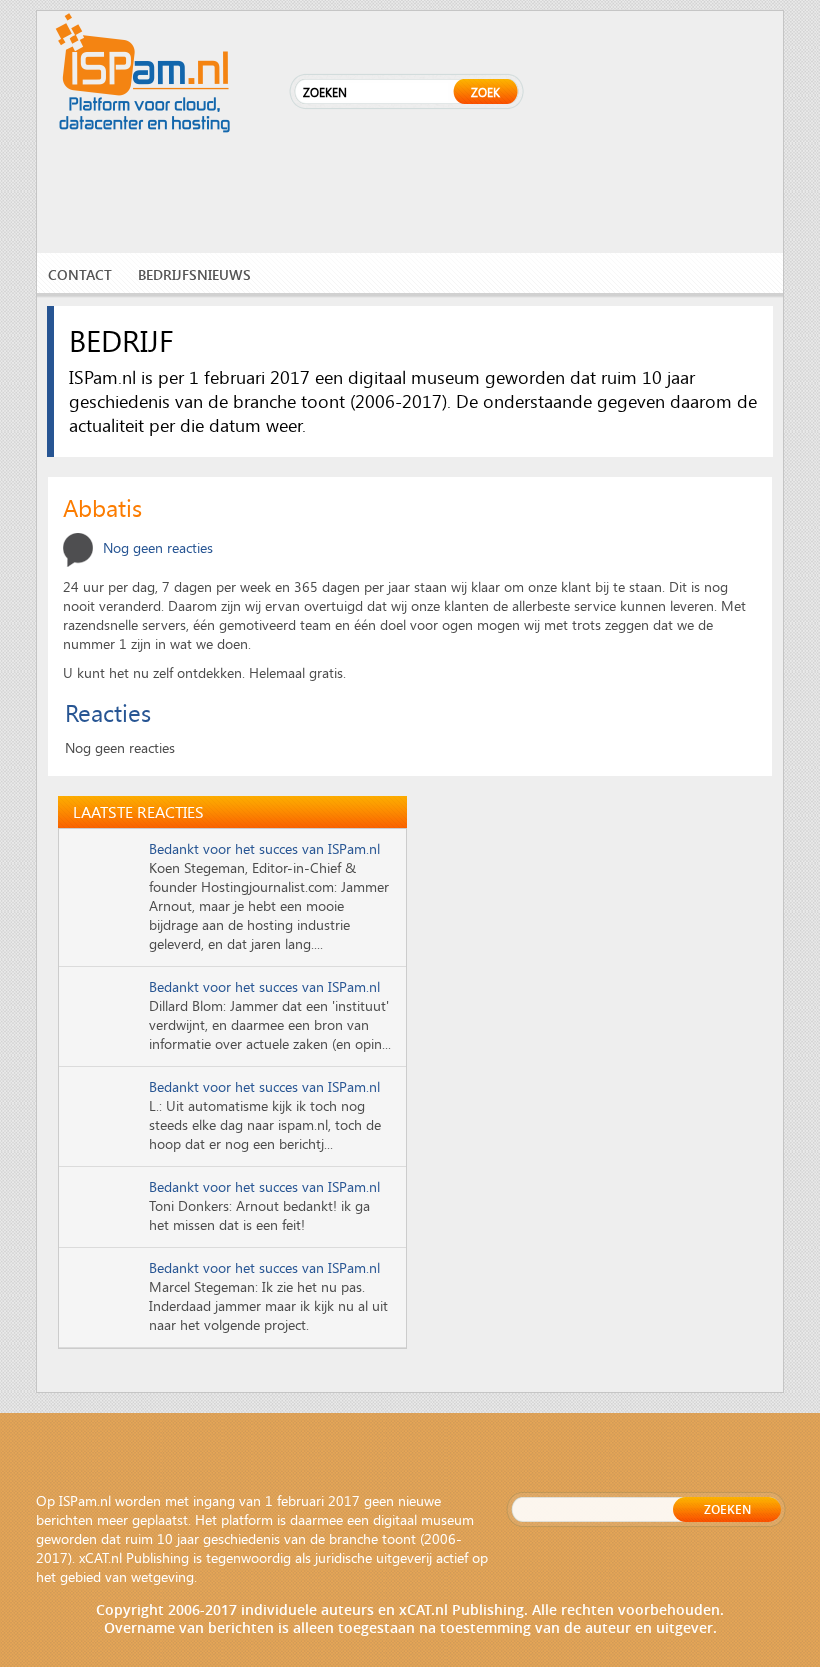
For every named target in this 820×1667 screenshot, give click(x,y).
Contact (80, 274)
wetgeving (162, 1576)
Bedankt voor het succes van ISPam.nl (264, 848)
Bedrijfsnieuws (194, 274)
